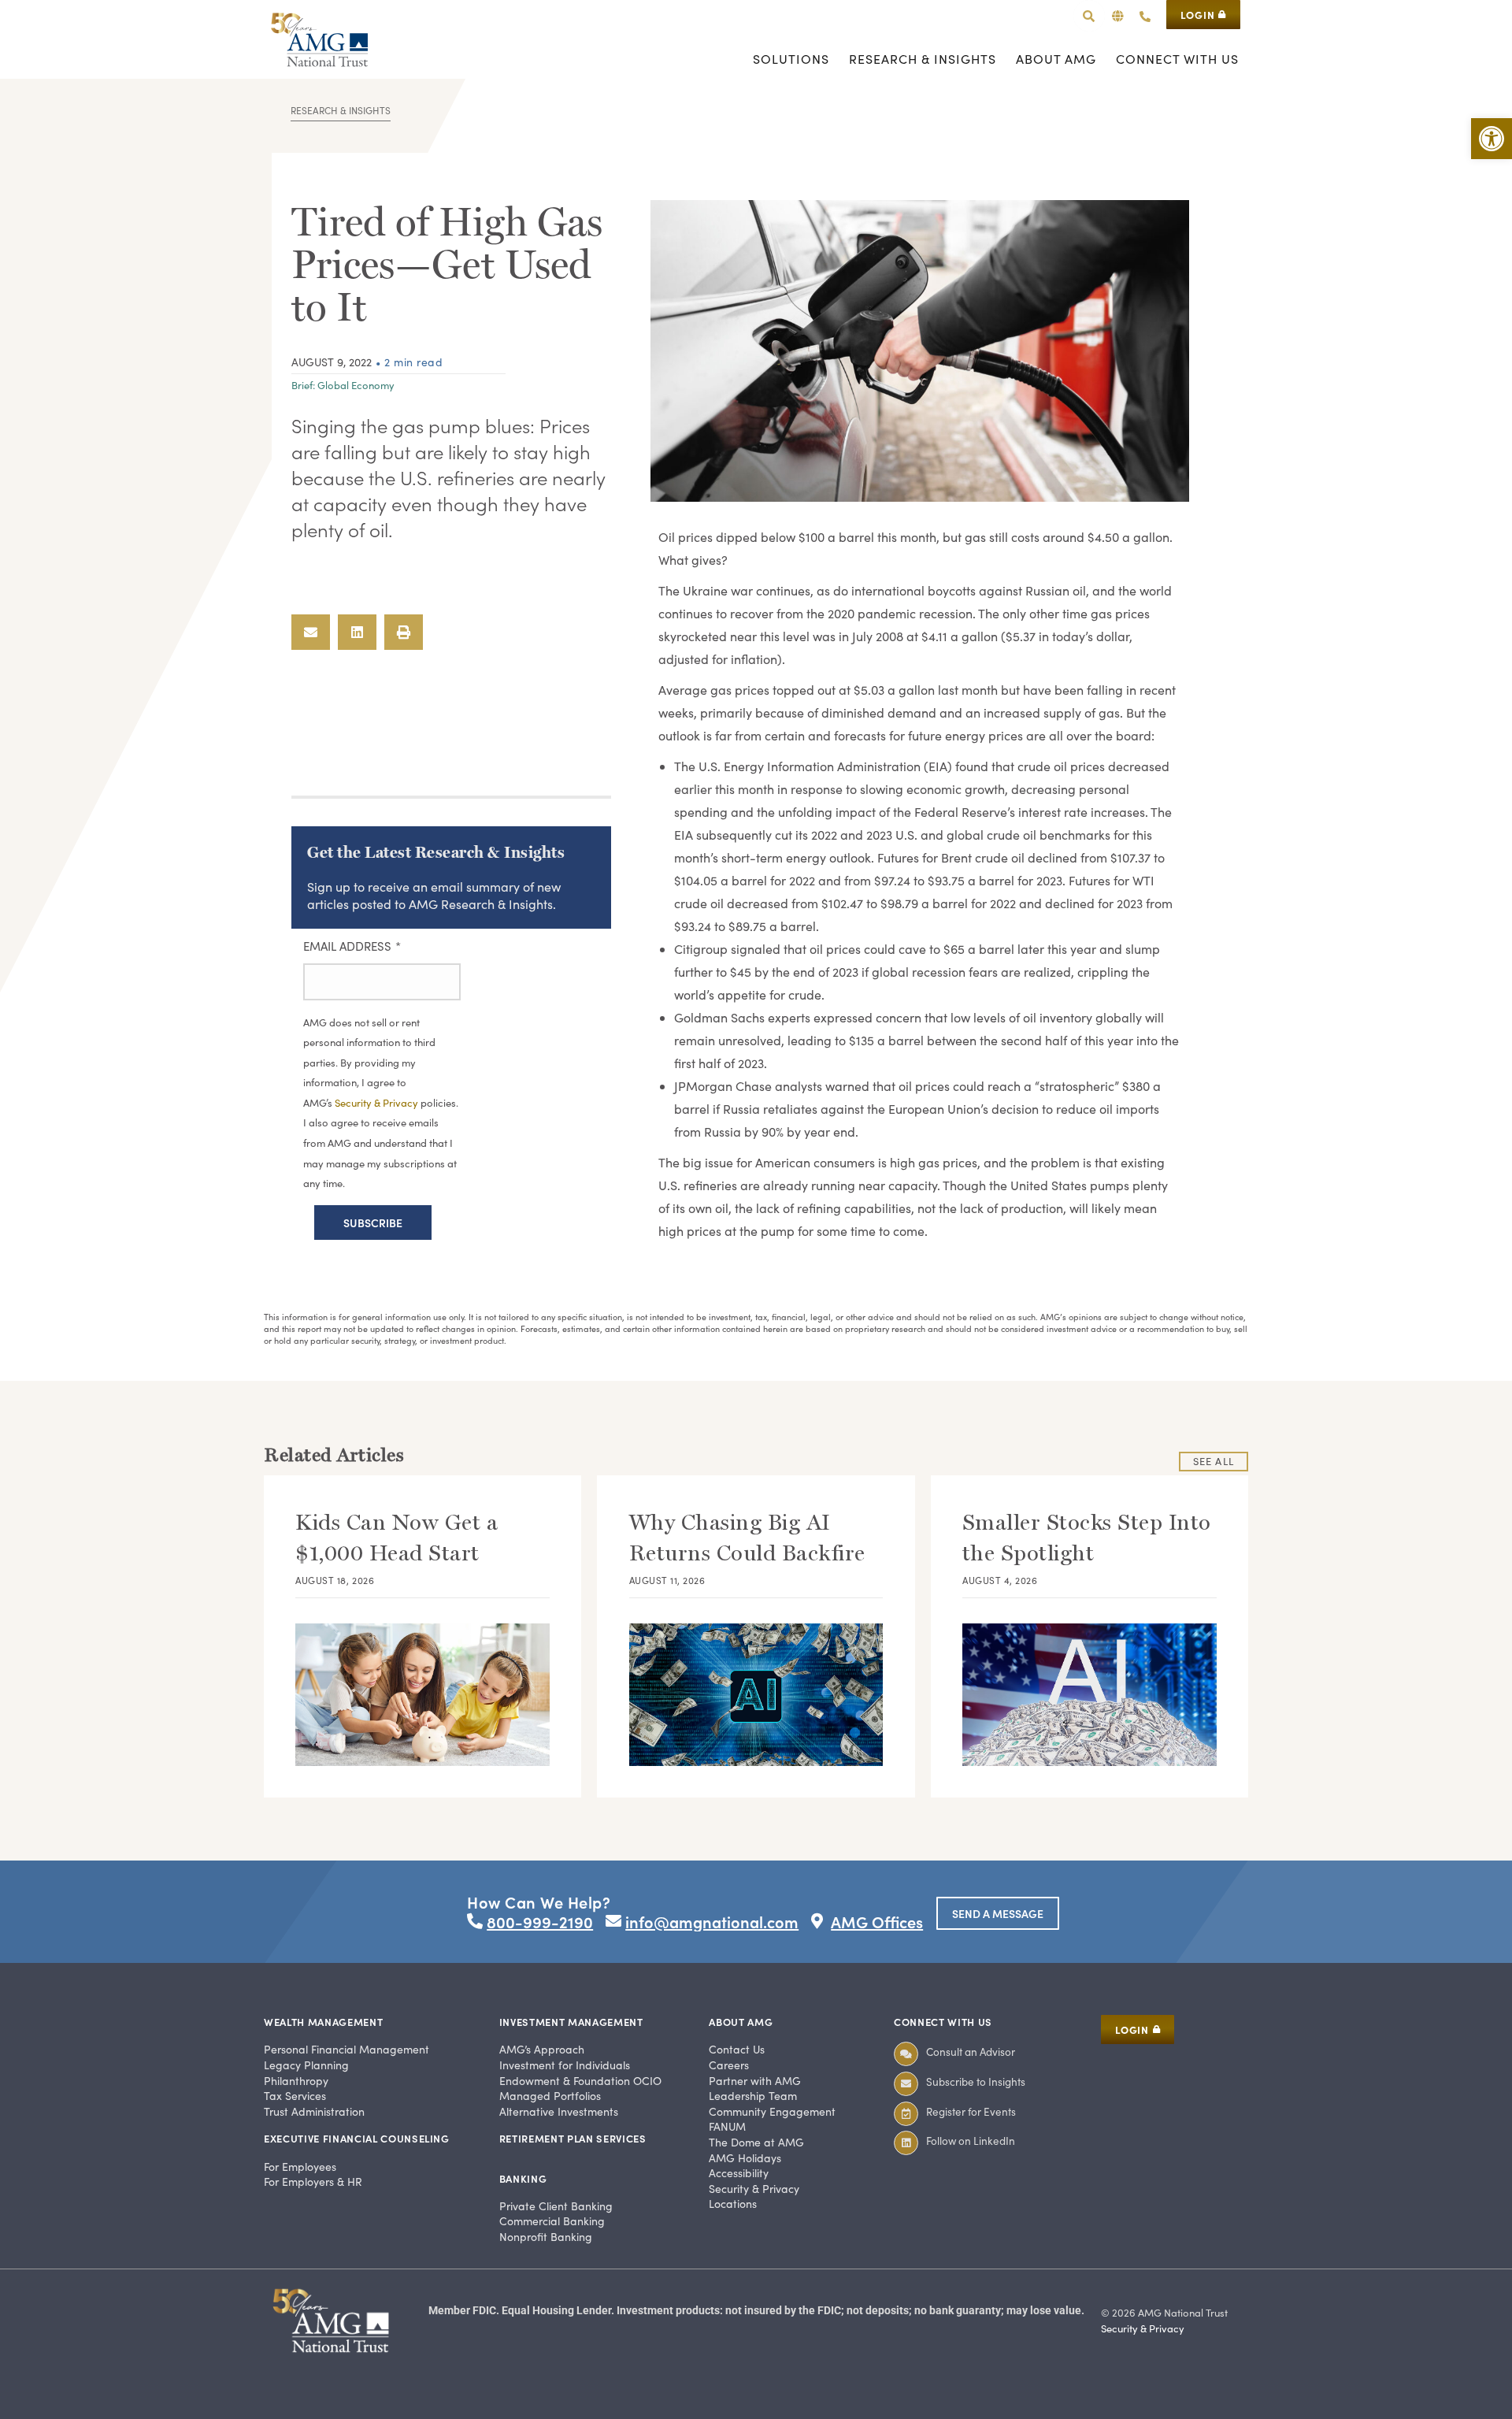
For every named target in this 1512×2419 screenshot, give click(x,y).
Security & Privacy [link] (1143, 2328)
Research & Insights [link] (341, 110)
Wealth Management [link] (323, 2022)
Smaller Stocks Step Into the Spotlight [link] (1087, 1538)
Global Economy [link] (356, 385)
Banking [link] (523, 2178)
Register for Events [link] (971, 2111)
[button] (1118, 16)
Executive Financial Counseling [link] (357, 2138)
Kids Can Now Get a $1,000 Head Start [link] (397, 1538)
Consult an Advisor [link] (971, 2052)
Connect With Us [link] (943, 2022)
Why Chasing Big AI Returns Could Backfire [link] (747, 1538)
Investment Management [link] (571, 2022)
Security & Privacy (378, 1103)
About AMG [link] (741, 2022)
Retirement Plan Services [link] (573, 2138)
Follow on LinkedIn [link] (971, 2141)
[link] (1492, 139)
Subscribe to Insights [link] (976, 2081)
